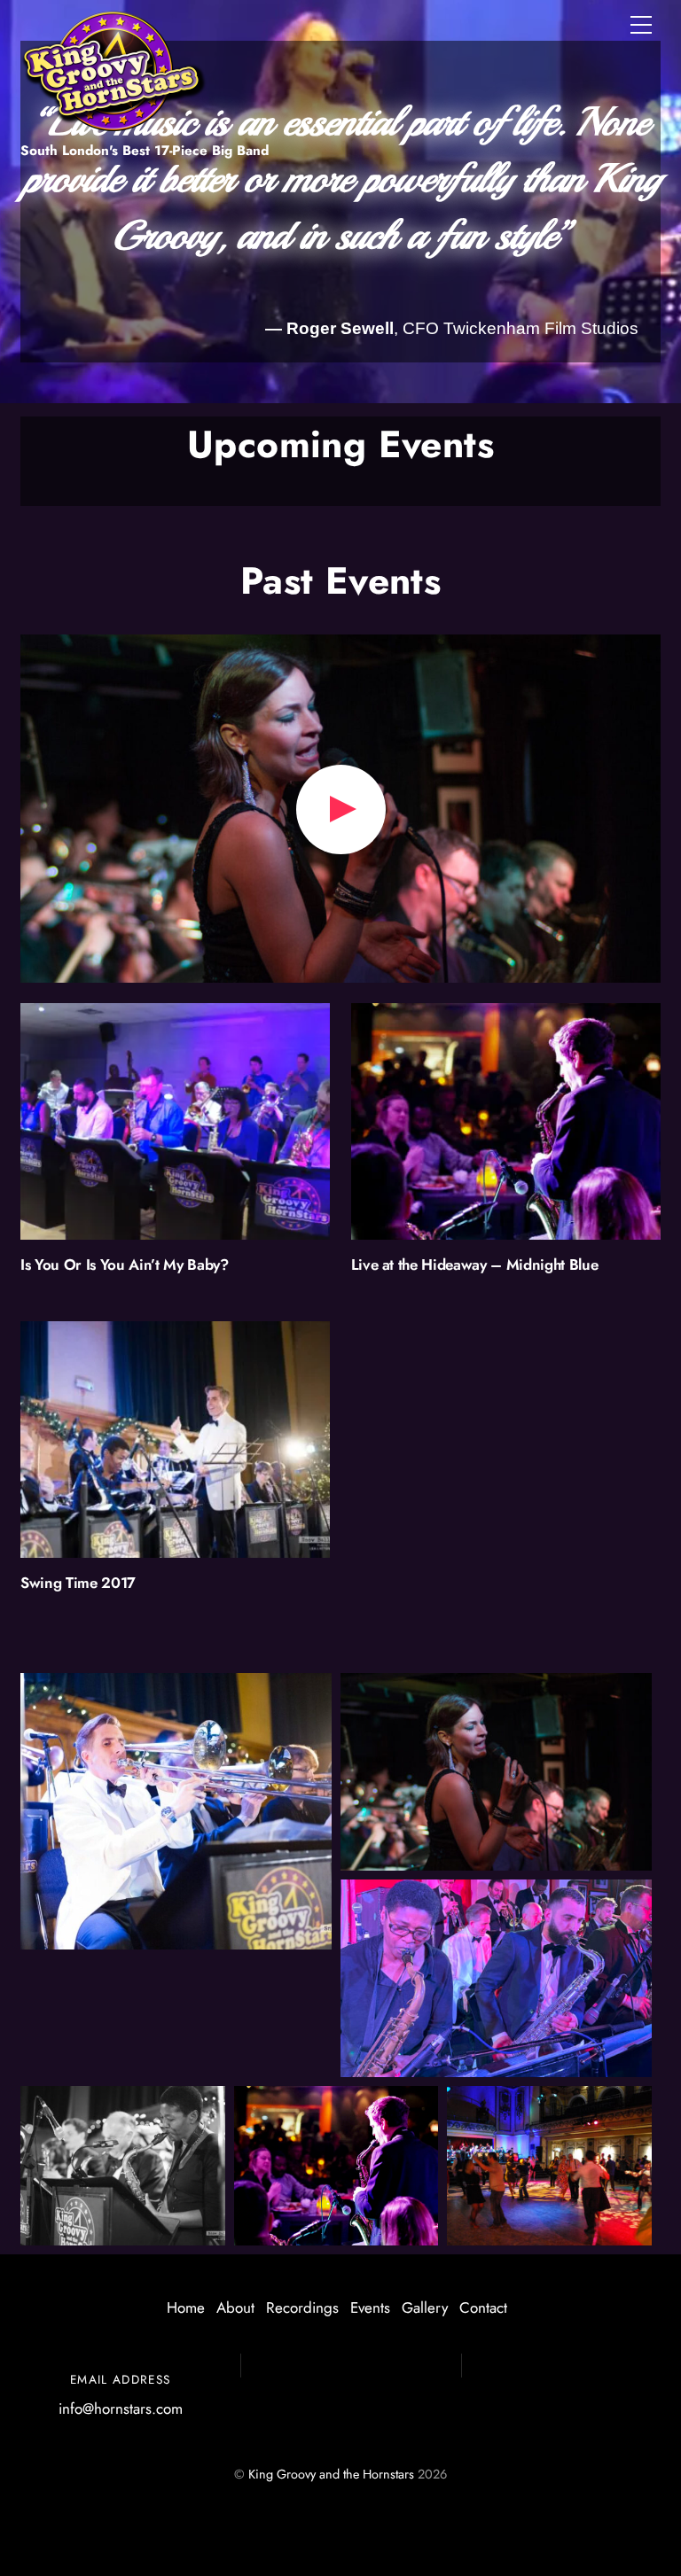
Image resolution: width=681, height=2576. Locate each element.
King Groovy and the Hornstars (331, 2474)
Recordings (302, 2308)
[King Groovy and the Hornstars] (113, 122)
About (235, 2308)
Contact (483, 2308)
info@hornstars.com (121, 2409)
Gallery (425, 2308)
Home (186, 2308)
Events (370, 2308)
